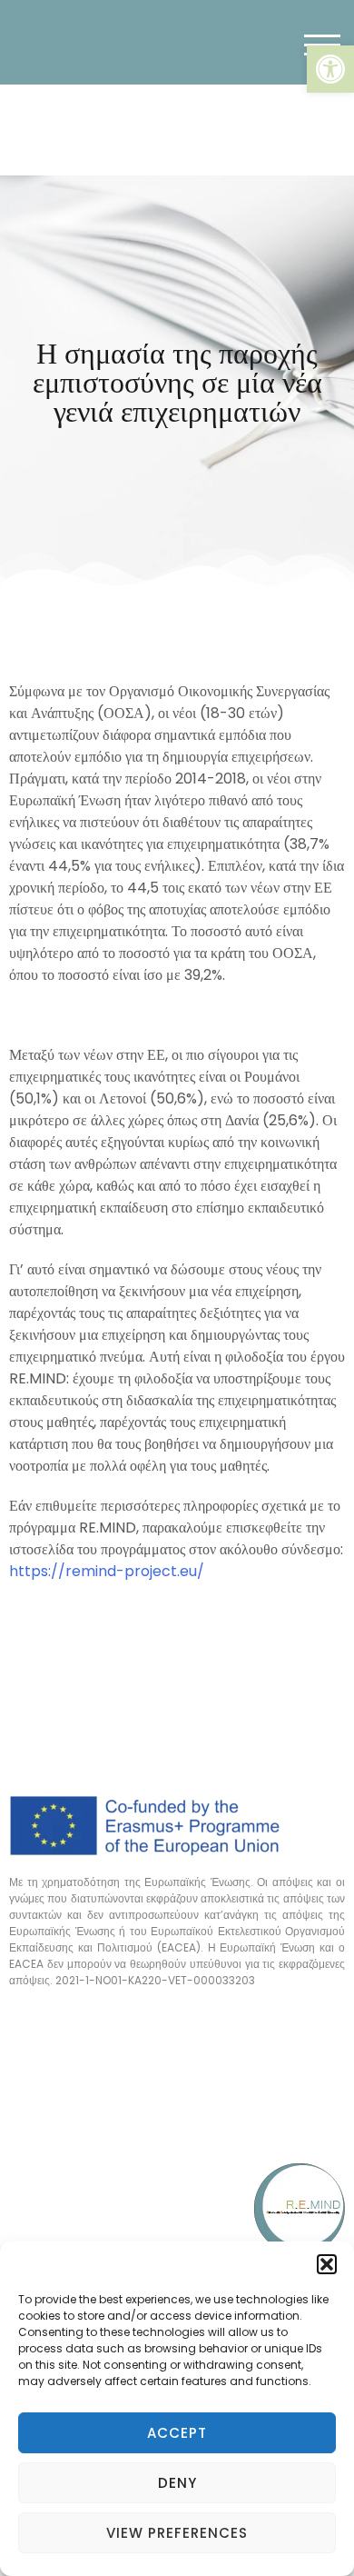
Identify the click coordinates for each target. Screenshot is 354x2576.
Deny (177, 2483)
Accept (177, 2433)
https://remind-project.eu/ (107, 1571)
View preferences (177, 2533)
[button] (330, 69)
